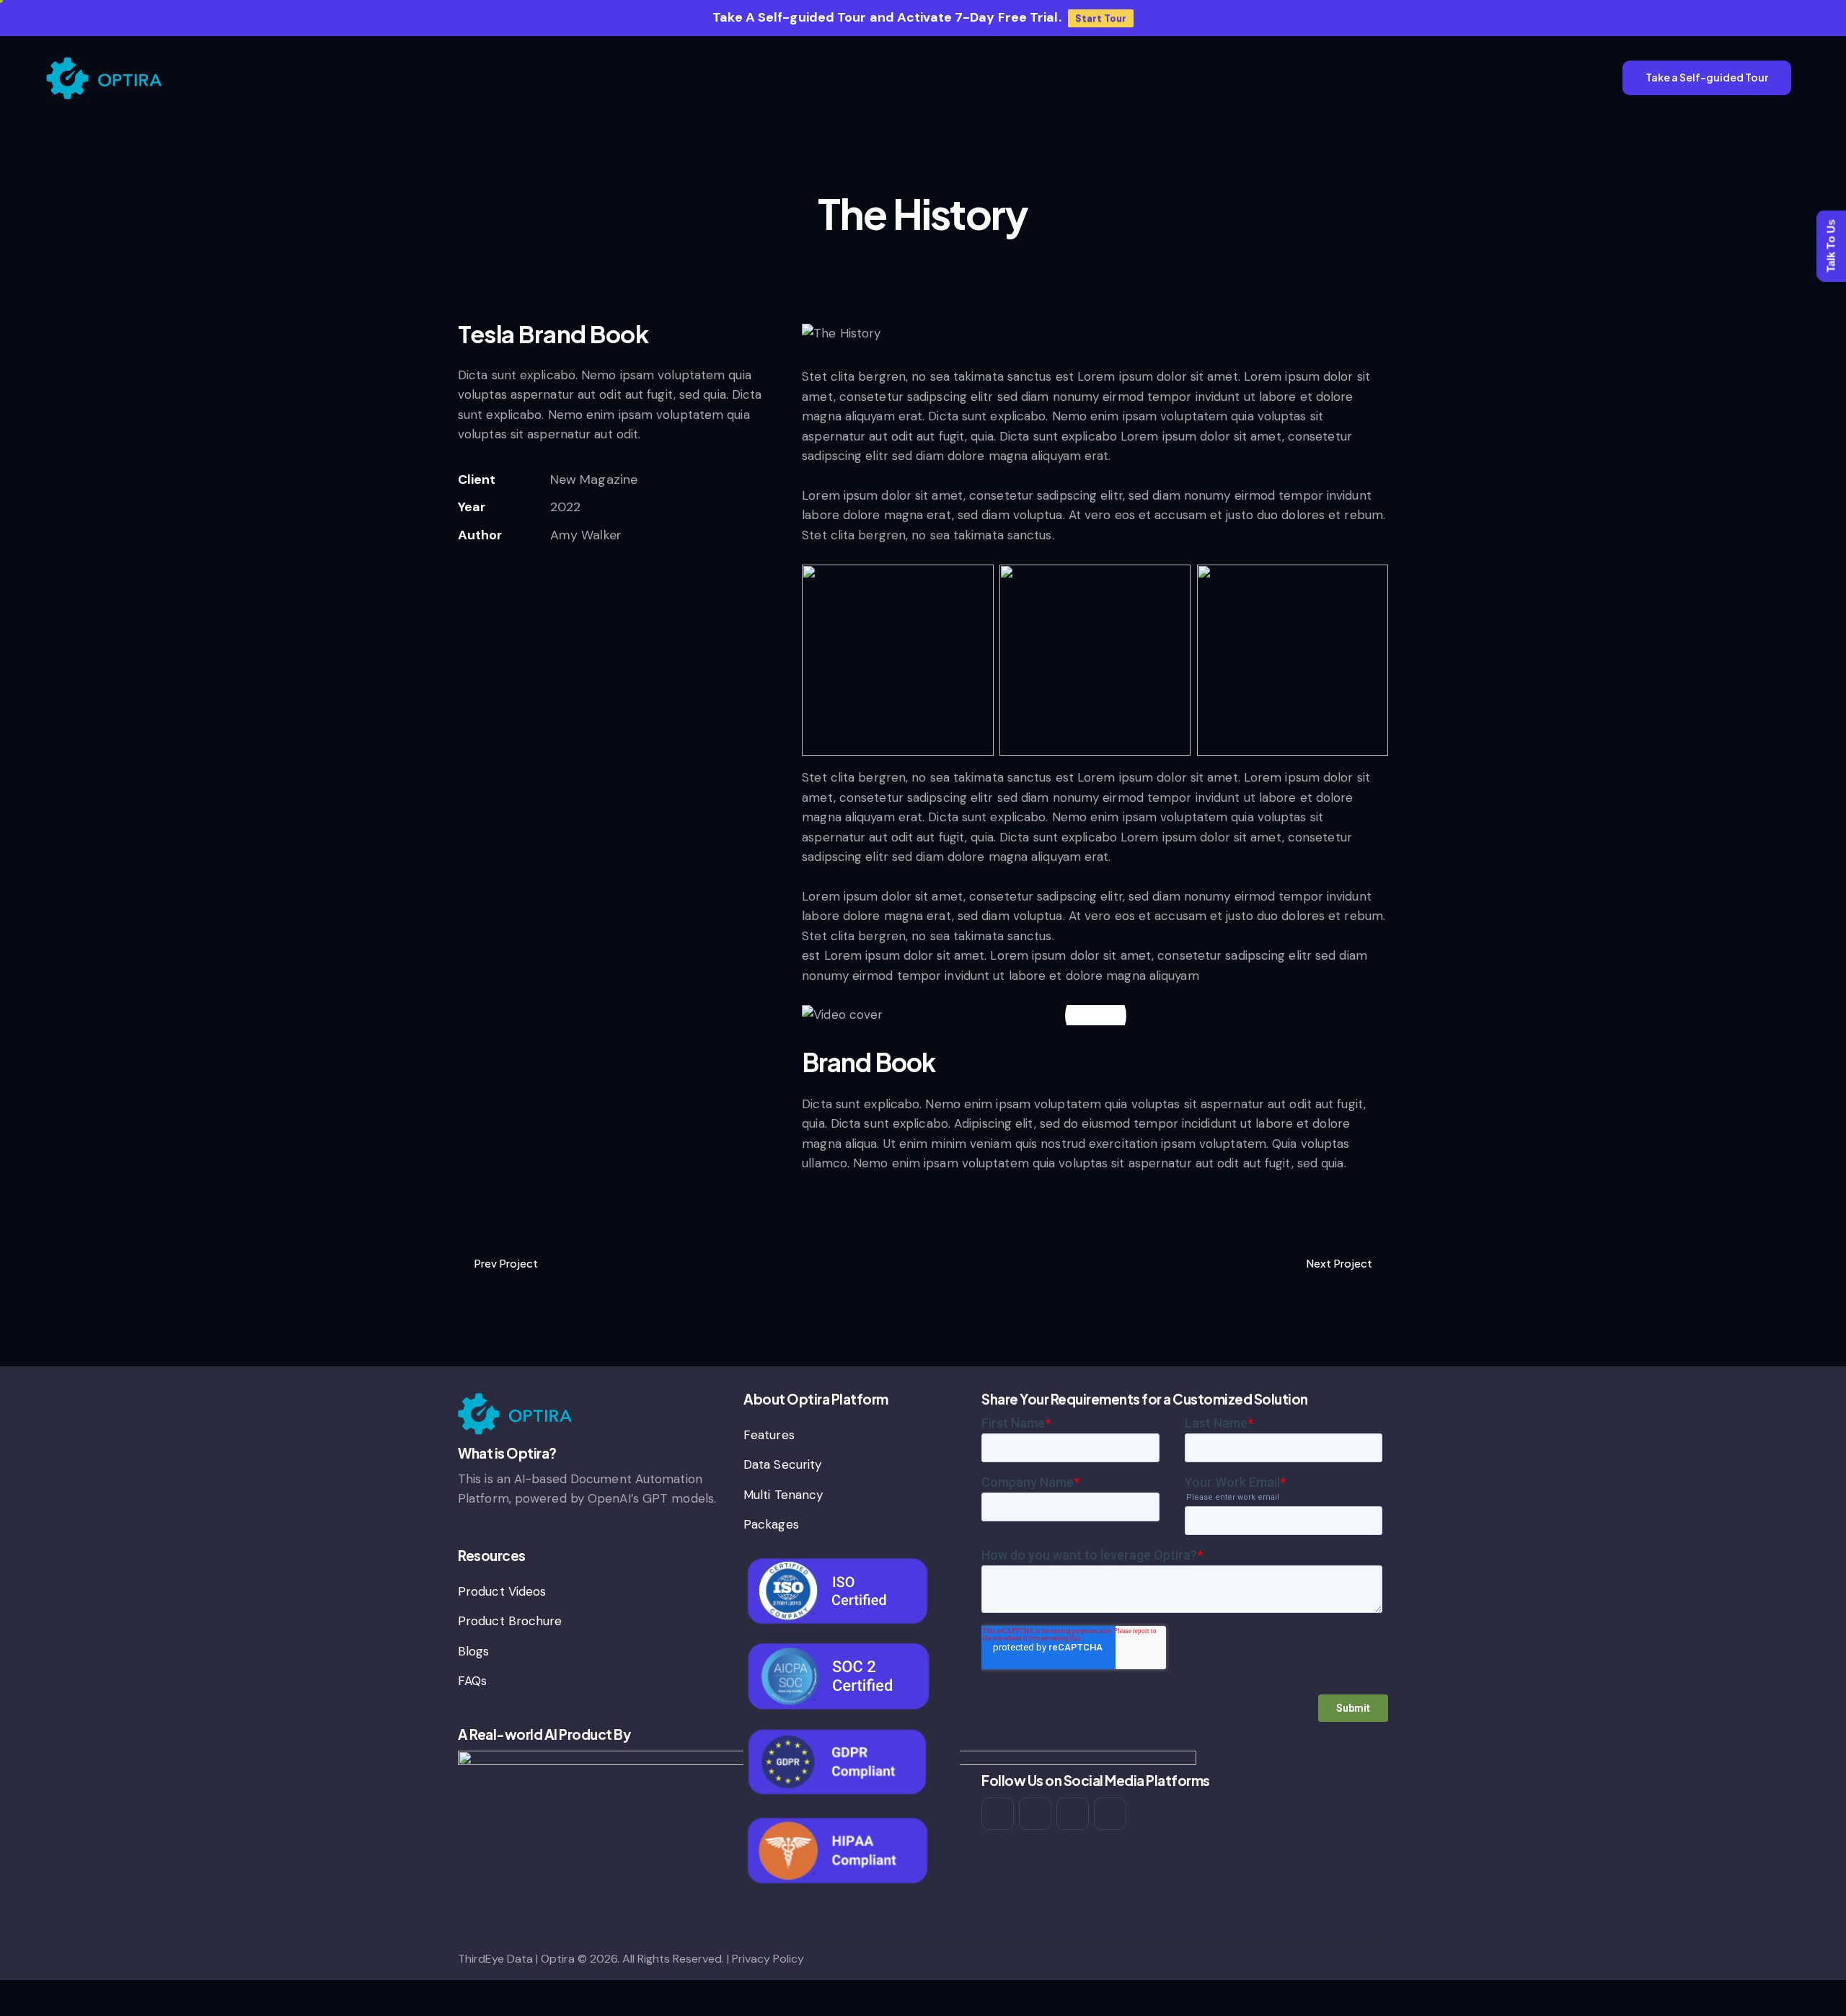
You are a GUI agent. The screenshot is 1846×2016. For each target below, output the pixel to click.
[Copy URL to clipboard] (463, 578)
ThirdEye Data (495, 1959)
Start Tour (1101, 18)
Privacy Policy (768, 1959)
